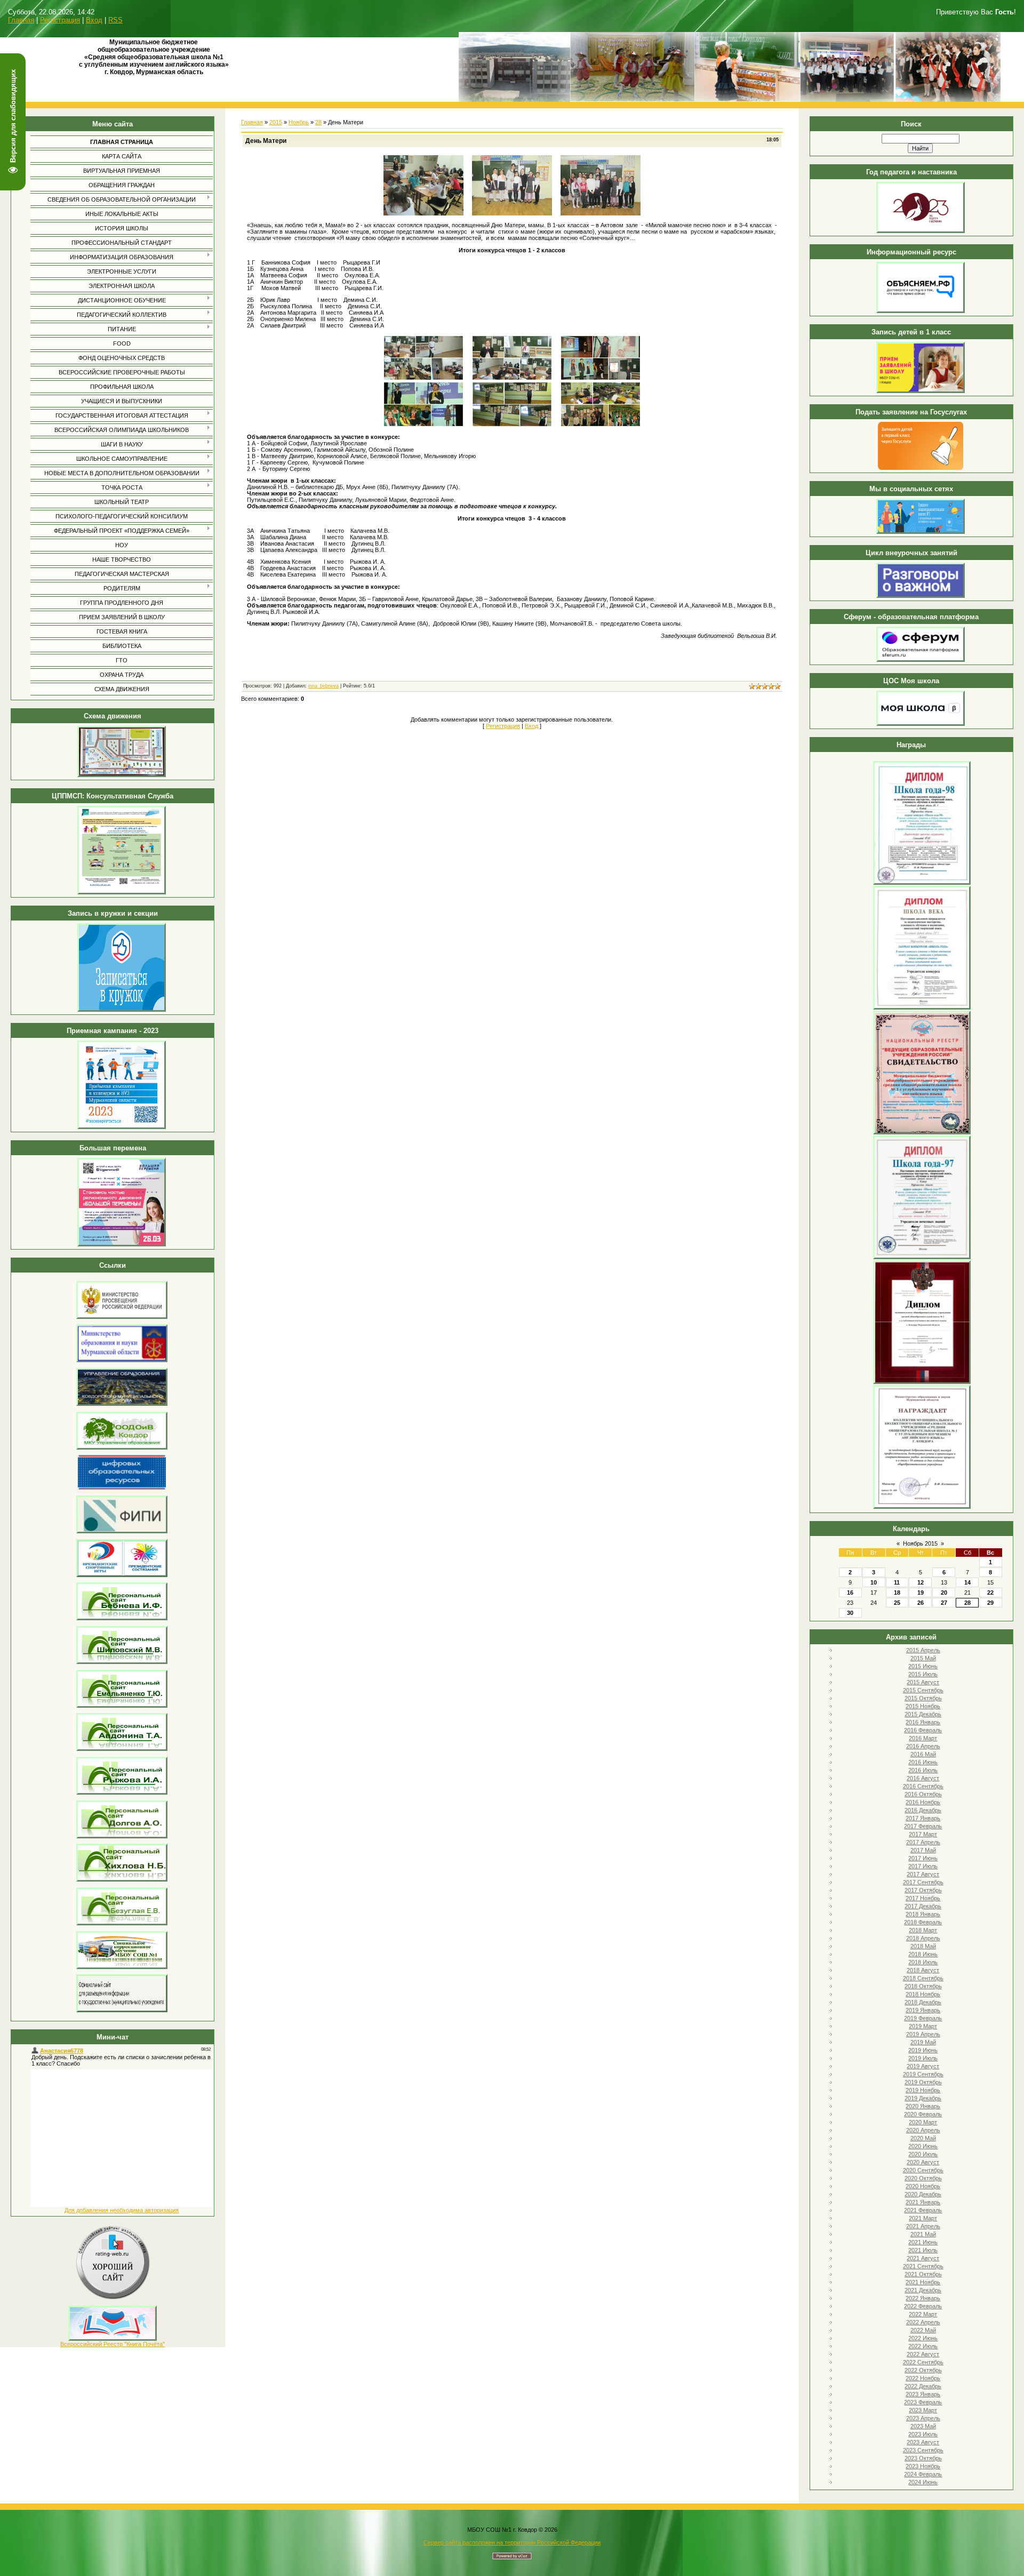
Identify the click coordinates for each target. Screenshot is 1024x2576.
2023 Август (923, 2442)
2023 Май (923, 2426)
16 (850, 1593)
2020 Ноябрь (923, 2186)
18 (897, 1593)
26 (921, 1603)
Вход (94, 20)
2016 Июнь (923, 1762)
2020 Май (923, 2138)
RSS (115, 20)
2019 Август (923, 2066)
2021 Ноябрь (923, 2282)
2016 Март (923, 1738)
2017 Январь (923, 1818)
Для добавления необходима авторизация (122, 2210)
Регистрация (60, 20)
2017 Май (923, 1850)
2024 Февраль (923, 2474)
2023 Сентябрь (923, 2450)
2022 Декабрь (923, 2386)
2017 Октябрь (923, 1890)
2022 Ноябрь (923, 2378)
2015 (276, 122)
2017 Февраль (923, 1826)
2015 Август (923, 1682)
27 (944, 1603)
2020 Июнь (923, 2146)
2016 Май (923, 1754)
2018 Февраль (923, 1922)
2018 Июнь (923, 1954)
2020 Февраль (923, 2114)
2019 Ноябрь (923, 2090)
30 (850, 1613)
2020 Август (923, 2162)
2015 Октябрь (923, 1698)
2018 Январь (923, 1914)
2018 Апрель (923, 1938)
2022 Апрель (923, 2322)
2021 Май (923, 2234)
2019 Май (923, 2042)
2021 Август (923, 2258)
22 (990, 1593)
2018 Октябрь (923, 1986)
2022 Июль (923, 2346)
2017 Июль (923, 1866)
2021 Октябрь (923, 2274)
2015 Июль (923, 1674)
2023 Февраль (923, 2402)
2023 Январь (923, 2394)
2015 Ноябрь (923, 1706)
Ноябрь (299, 122)
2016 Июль (923, 1770)
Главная (21, 20)
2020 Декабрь (923, 2194)
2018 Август (923, 1970)
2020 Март (923, 2122)
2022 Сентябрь (923, 2362)
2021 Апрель (923, 2226)
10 (874, 1582)
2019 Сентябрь (923, 2074)
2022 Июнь (923, 2338)
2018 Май (923, 1946)
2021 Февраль (923, 2210)
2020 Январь (923, 2106)
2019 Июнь (923, 2050)
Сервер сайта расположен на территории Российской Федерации (512, 2542)
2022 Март (923, 2314)
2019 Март (923, 2026)
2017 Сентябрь (923, 1882)
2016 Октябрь (923, 1794)
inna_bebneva (323, 686)
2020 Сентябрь (923, 2170)
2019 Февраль (923, 2018)
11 (897, 1582)
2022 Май (923, 2330)
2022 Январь (923, 2298)
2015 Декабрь (923, 1714)
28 (967, 1603)
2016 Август (923, 1778)
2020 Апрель (923, 2130)
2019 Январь (923, 2010)
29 (990, 1603)
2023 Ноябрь (923, 2466)
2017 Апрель (923, 1842)
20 (944, 1593)
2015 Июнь (923, 1666)
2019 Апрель (923, 2034)
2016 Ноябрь (923, 1802)
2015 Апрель (923, 1650)
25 (897, 1603)
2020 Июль (923, 2154)
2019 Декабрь (923, 2098)
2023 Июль (923, 2434)
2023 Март (923, 2410)
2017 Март (923, 1834)
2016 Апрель (923, 1746)
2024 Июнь (923, 2482)
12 (921, 1582)
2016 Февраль (923, 1730)
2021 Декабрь (923, 2290)
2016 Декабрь (923, 1810)
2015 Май (923, 1658)
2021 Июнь (923, 2242)
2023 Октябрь (923, 2458)
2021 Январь (923, 2202)
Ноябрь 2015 (920, 1543)
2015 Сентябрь (923, 1690)
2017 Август (923, 1874)
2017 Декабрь (923, 1906)
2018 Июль (923, 1962)
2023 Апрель (923, 2418)
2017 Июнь (923, 1858)
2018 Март (923, 1930)
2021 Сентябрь (923, 2266)
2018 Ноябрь (923, 1994)
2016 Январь (923, 1722)
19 (921, 1593)
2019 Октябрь (923, 2082)
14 (967, 1582)
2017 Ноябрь (923, 1898)
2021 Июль (923, 2250)
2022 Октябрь (923, 2370)
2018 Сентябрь (923, 1978)
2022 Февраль (923, 2306)
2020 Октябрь (923, 2178)
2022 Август (923, 2354)
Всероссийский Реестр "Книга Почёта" (113, 2344)
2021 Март (923, 2218)
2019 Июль (923, 2058)
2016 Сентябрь (923, 1786)
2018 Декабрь (923, 2002)
